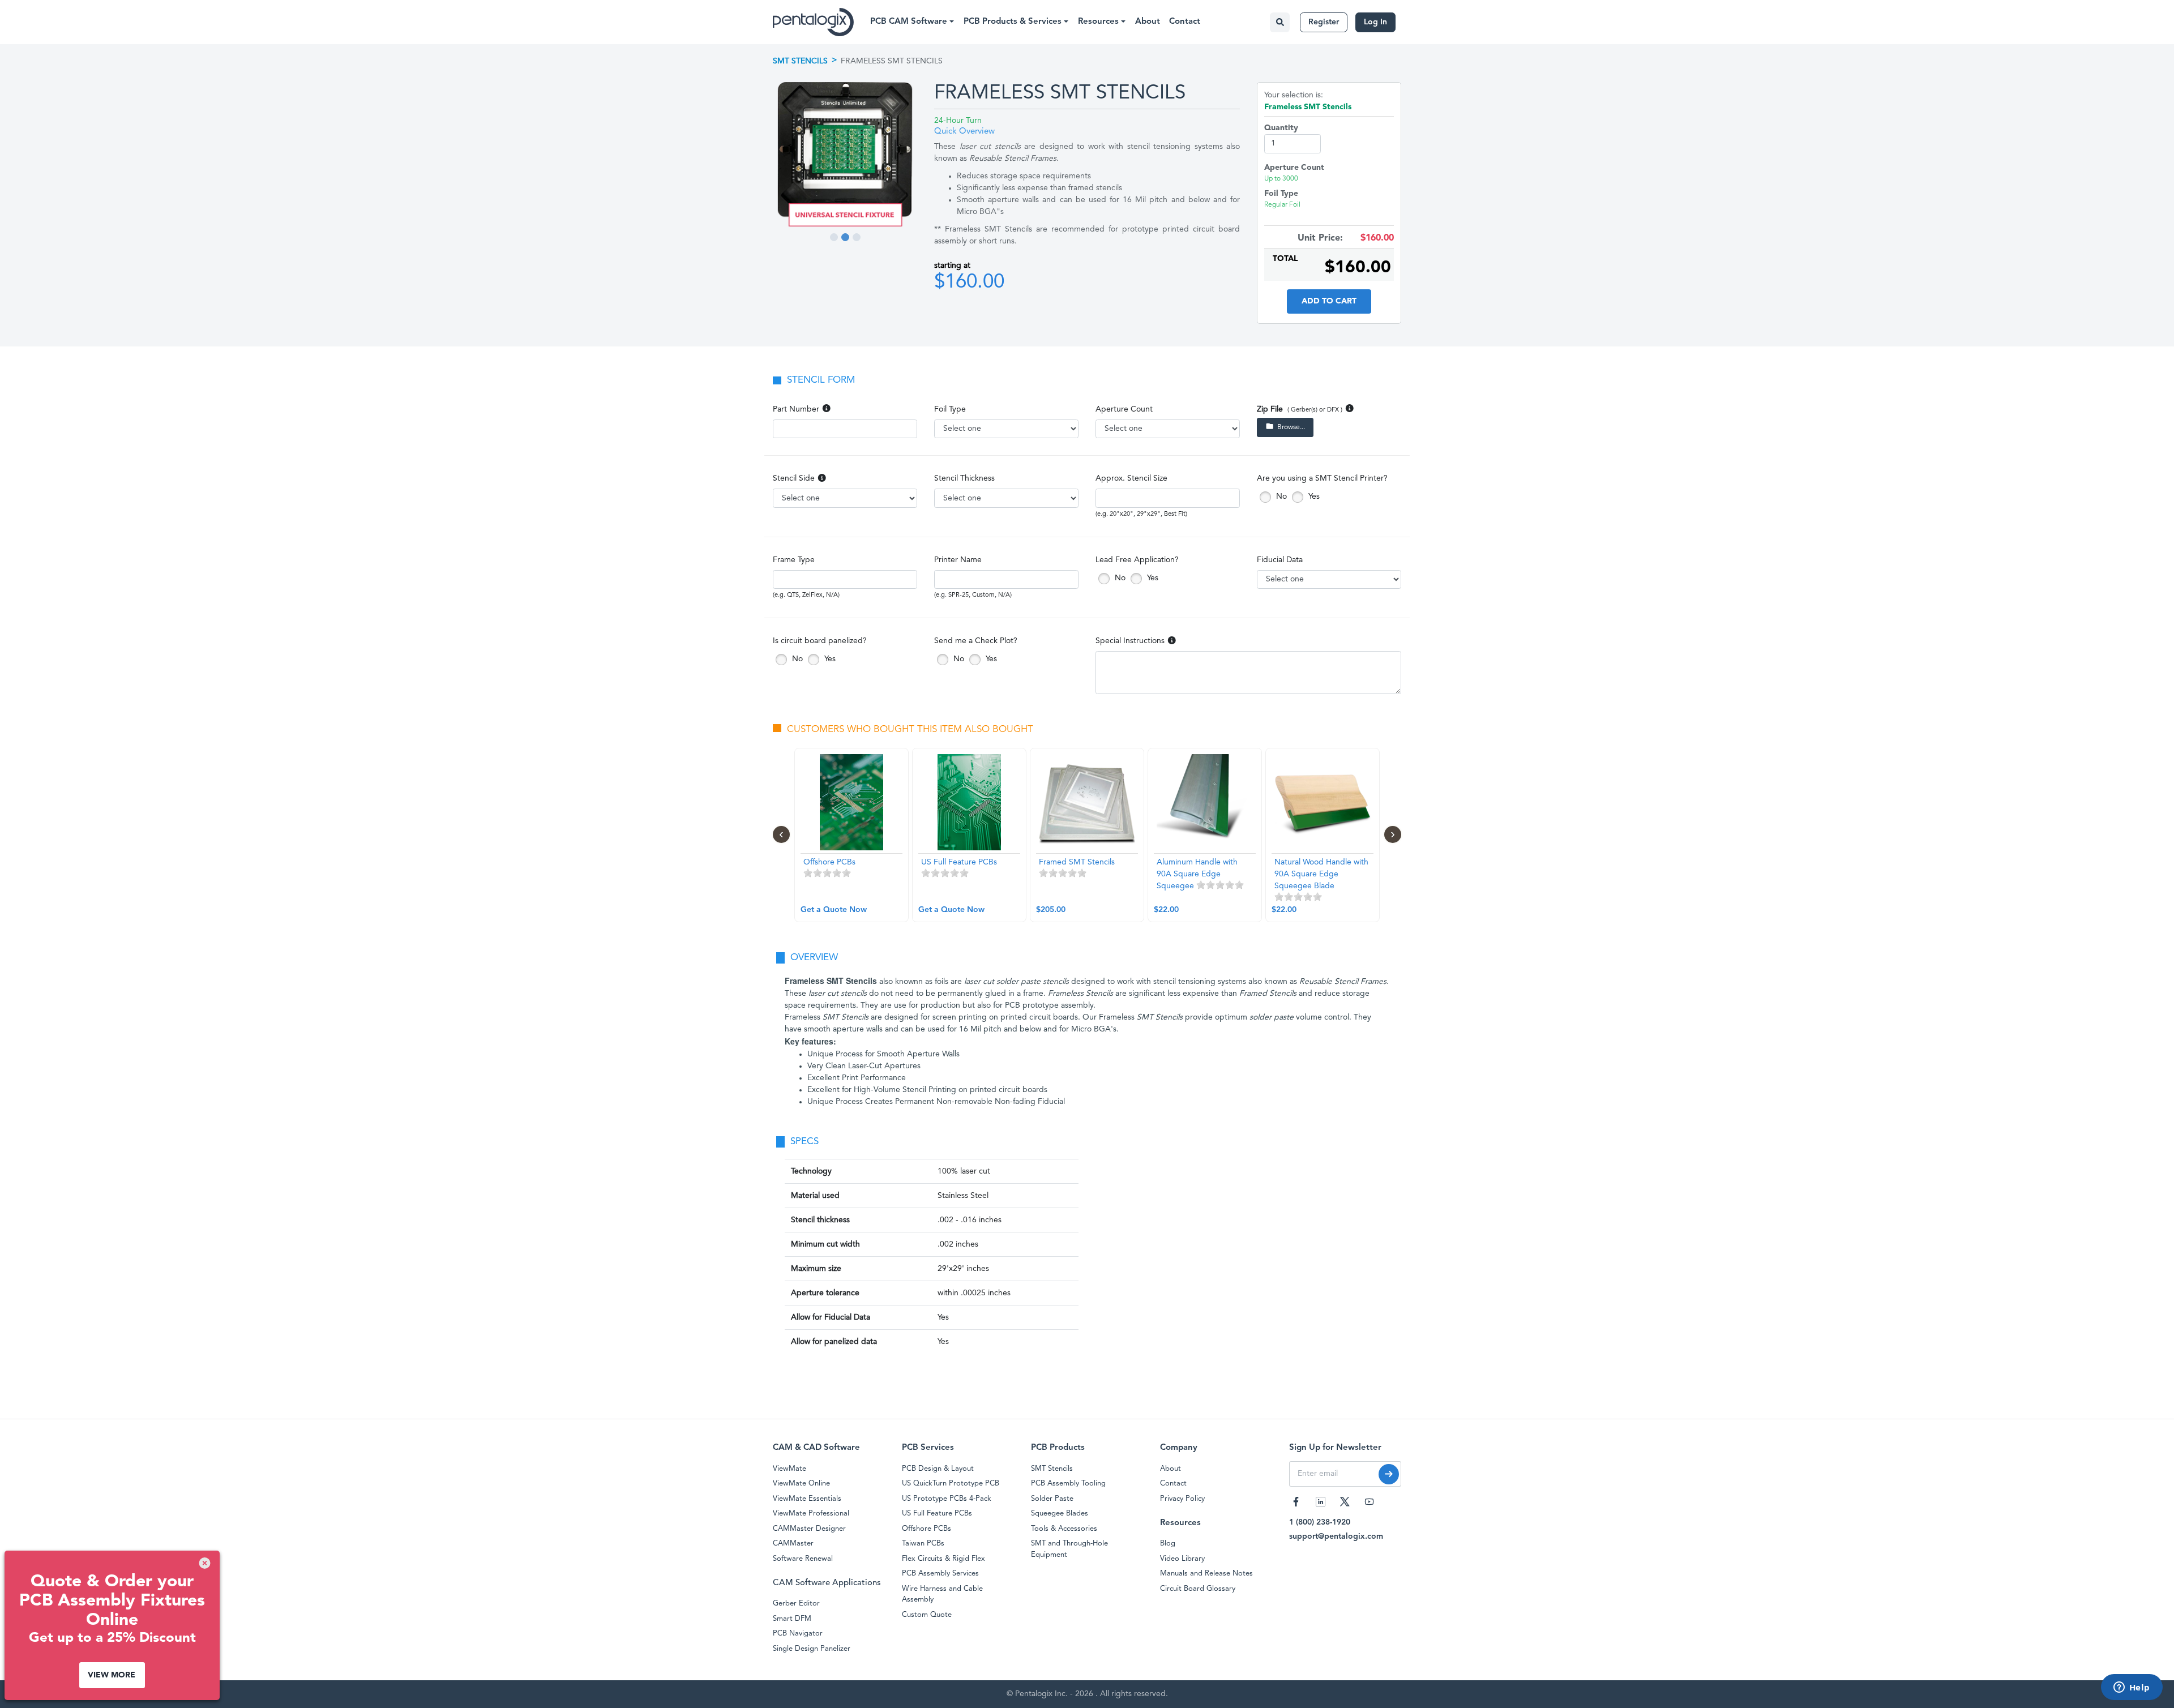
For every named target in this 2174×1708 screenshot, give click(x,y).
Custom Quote (927, 1615)
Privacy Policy (1182, 1499)
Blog (1168, 1544)
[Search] (1280, 22)
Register (1324, 22)
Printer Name (958, 560)
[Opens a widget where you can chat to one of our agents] (2132, 1688)
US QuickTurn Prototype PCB (951, 1484)
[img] (205, 1563)
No (1280, 496)
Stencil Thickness (964, 478)
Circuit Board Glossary (1198, 1589)
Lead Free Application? (1137, 560)
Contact (1185, 22)
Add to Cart (1329, 301)
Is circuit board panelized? (820, 641)
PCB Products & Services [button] (1014, 22)
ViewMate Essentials (807, 1499)
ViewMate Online (801, 1484)
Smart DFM (792, 1619)
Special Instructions (1130, 641)
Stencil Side (794, 478)
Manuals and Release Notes (1206, 1574)
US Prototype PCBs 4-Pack (947, 1499)
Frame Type (794, 560)
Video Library (1182, 1559)
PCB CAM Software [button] (910, 22)
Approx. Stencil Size (1131, 478)
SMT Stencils (800, 61)
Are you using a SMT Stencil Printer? (1322, 478)
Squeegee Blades (1060, 1514)
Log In (1375, 22)
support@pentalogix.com (1336, 1536)
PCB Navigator (798, 1634)
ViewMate (789, 1469)
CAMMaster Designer (809, 1529)
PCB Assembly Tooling (1068, 1484)
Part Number (796, 409)
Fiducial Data (1280, 560)
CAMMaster (793, 1544)
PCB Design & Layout (938, 1469)
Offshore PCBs (926, 1529)
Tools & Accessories (1064, 1529)
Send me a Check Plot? (976, 641)
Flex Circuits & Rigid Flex (943, 1559)
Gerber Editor (796, 1604)
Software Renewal (803, 1559)
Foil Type (950, 409)
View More (112, 1675)
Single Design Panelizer (812, 1649)
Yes (1313, 496)
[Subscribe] (1389, 1474)
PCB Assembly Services (940, 1574)
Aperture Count (1124, 409)
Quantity (1281, 128)
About (1148, 22)
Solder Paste (1052, 1499)
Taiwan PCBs (923, 1544)
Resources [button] (1099, 22)
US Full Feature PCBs (937, 1514)
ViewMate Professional (811, 1514)
